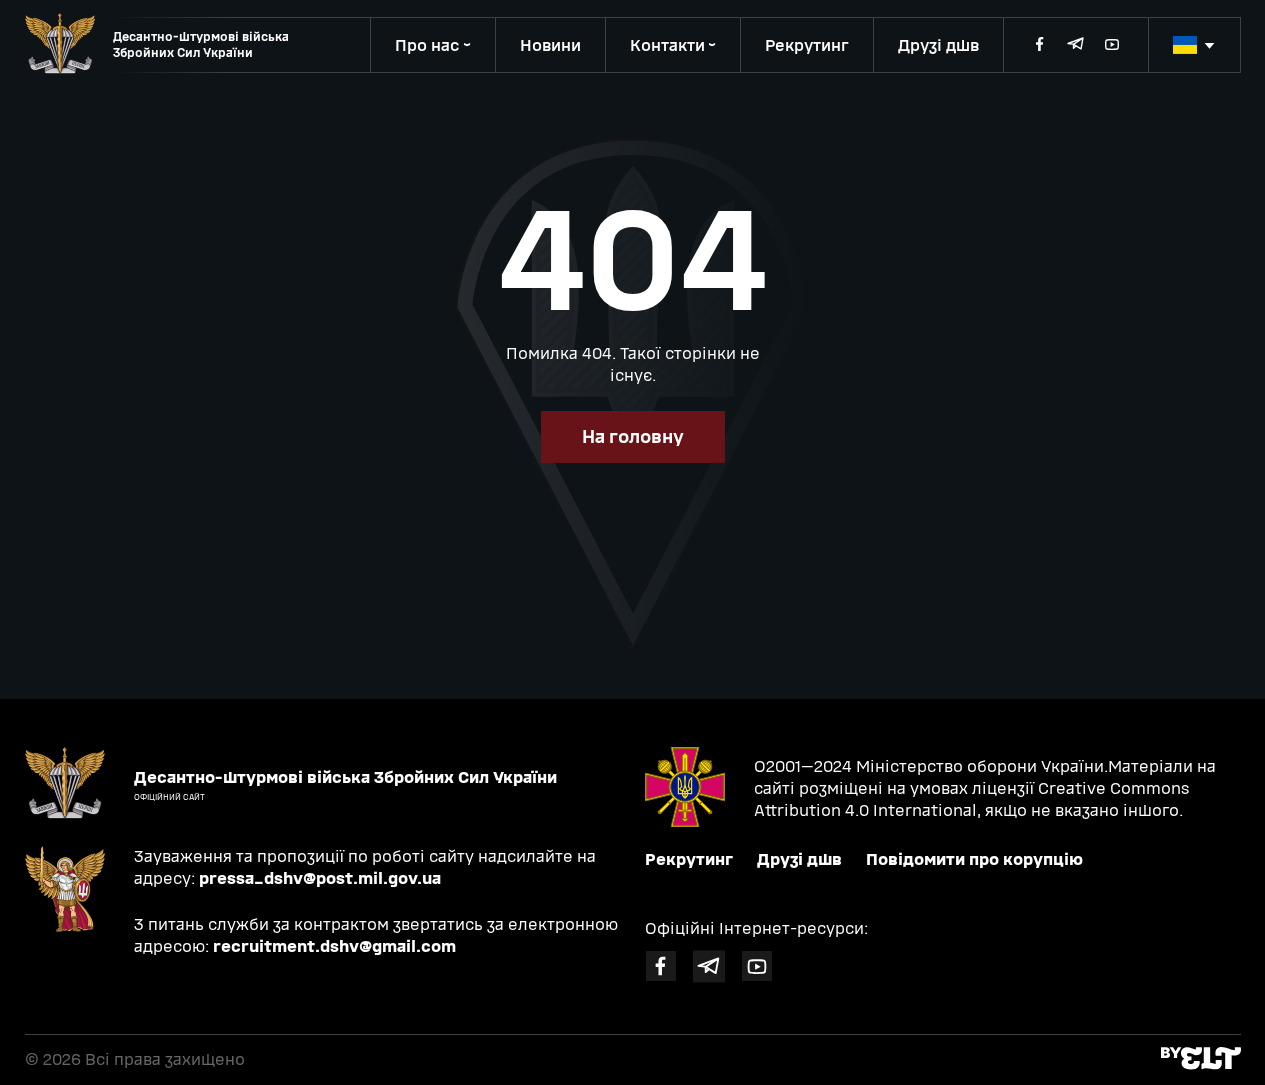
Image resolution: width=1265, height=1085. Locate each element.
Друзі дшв (938, 45)
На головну (633, 437)
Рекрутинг (807, 45)
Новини (550, 45)
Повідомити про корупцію (974, 859)
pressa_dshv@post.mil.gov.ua (320, 878)
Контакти (667, 45)
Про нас (427, 45)
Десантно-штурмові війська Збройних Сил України (201, 45)
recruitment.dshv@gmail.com (334, 946)
